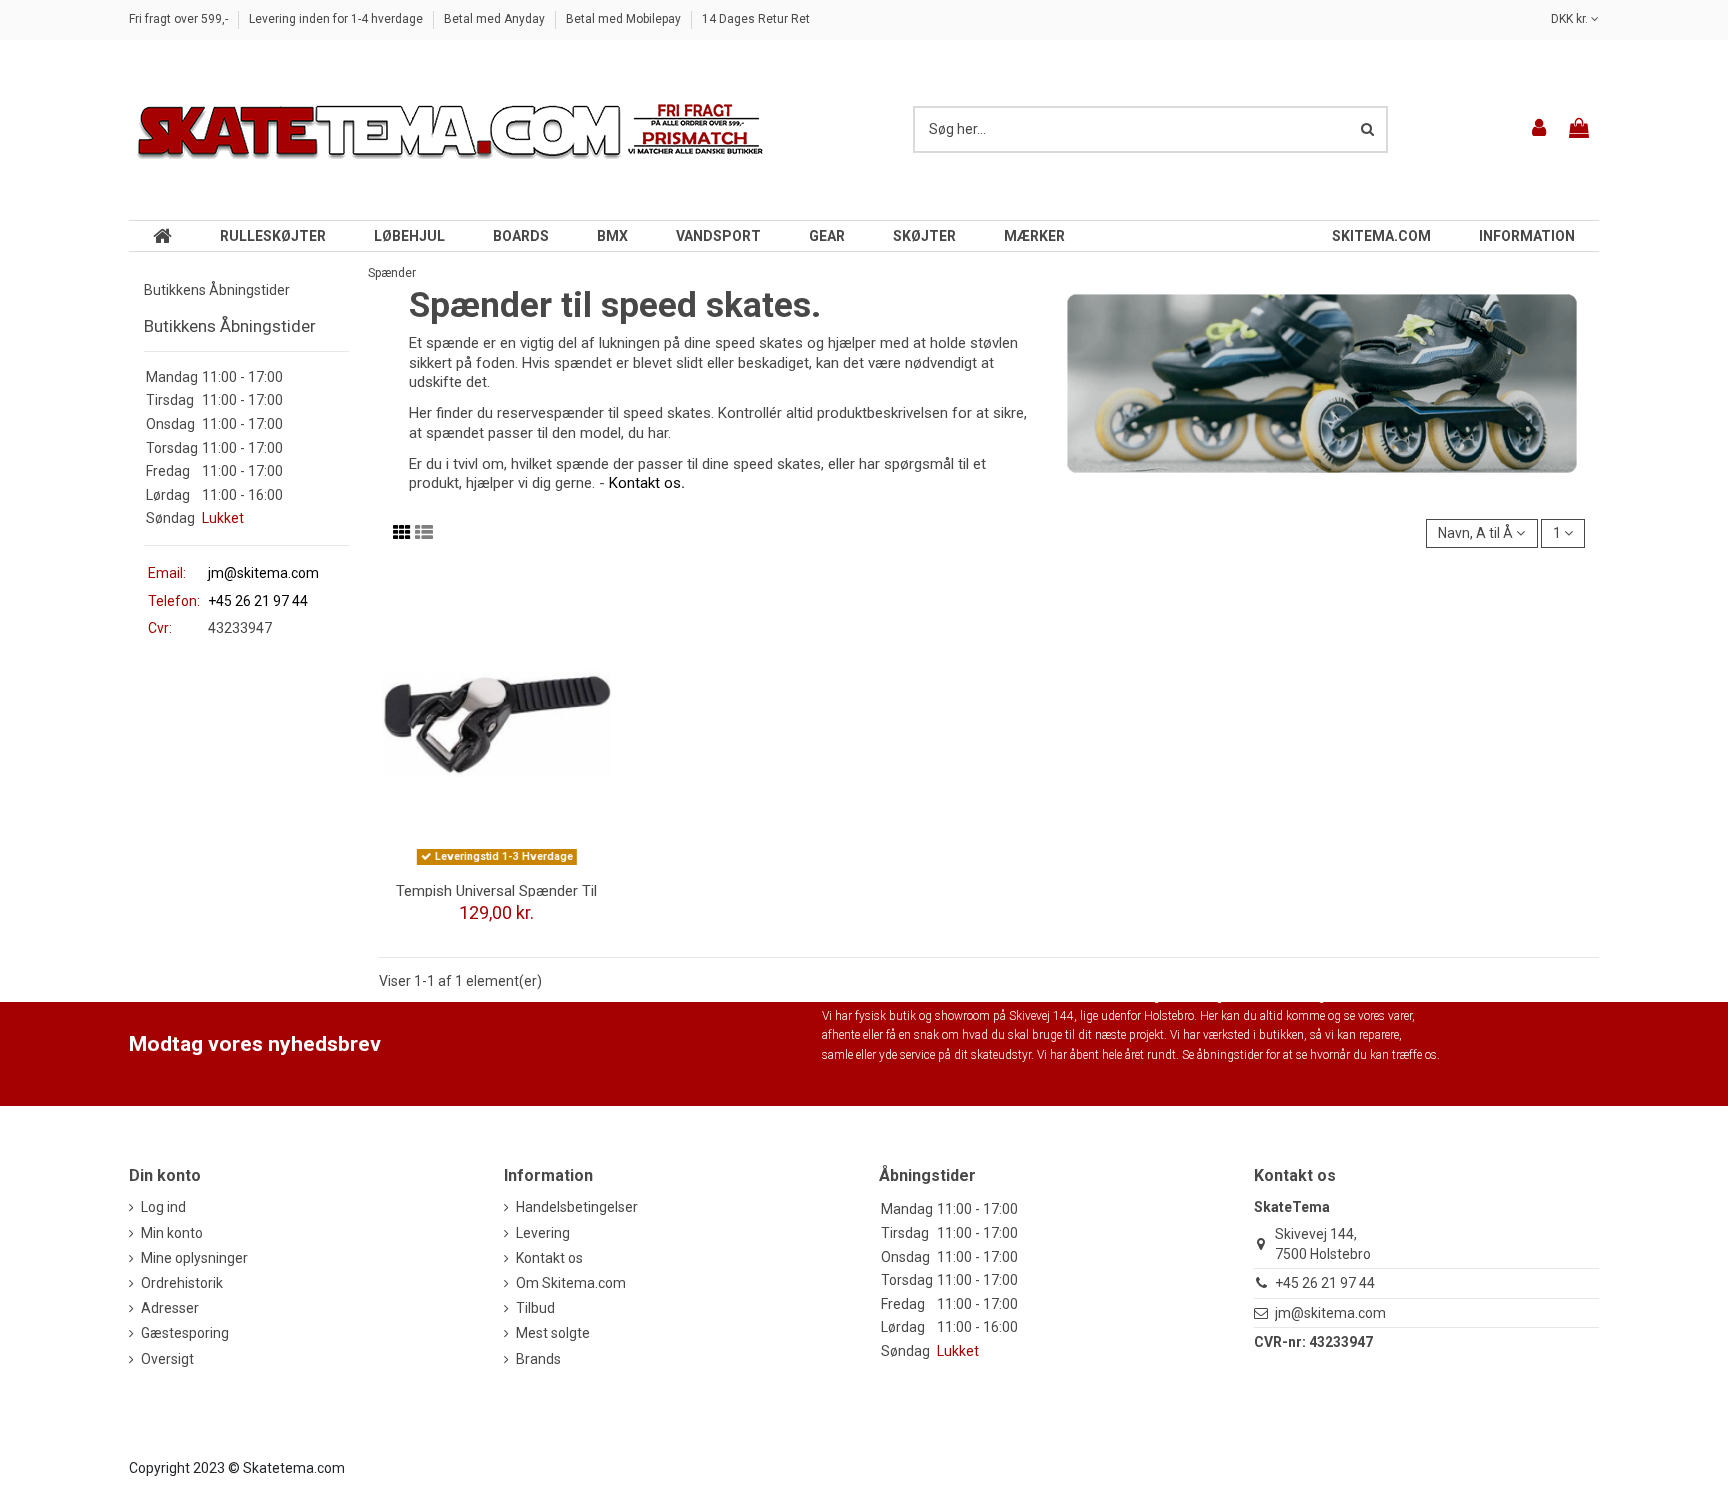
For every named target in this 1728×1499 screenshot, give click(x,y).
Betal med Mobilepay (625, 19)
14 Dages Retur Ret (756, 19)
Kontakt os (645, 483)
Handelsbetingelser (577, 1207)
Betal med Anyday (496, 19)
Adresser (170, 1308)
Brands (538, 1359)
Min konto (172, 1233)
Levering (543, 1233)
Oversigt (167, 1359)
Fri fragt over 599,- (180, 19)
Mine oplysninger (194, 1258)
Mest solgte (553, 1333)
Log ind (163, 1207)
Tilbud (535, 1308)
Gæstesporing (185, 1333)
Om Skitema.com (571, 1283)
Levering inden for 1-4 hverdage (337, 19)
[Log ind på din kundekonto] (1540, 129)
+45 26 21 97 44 (1325, 1283)
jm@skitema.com (263, 573)
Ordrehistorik (182, 1283)
